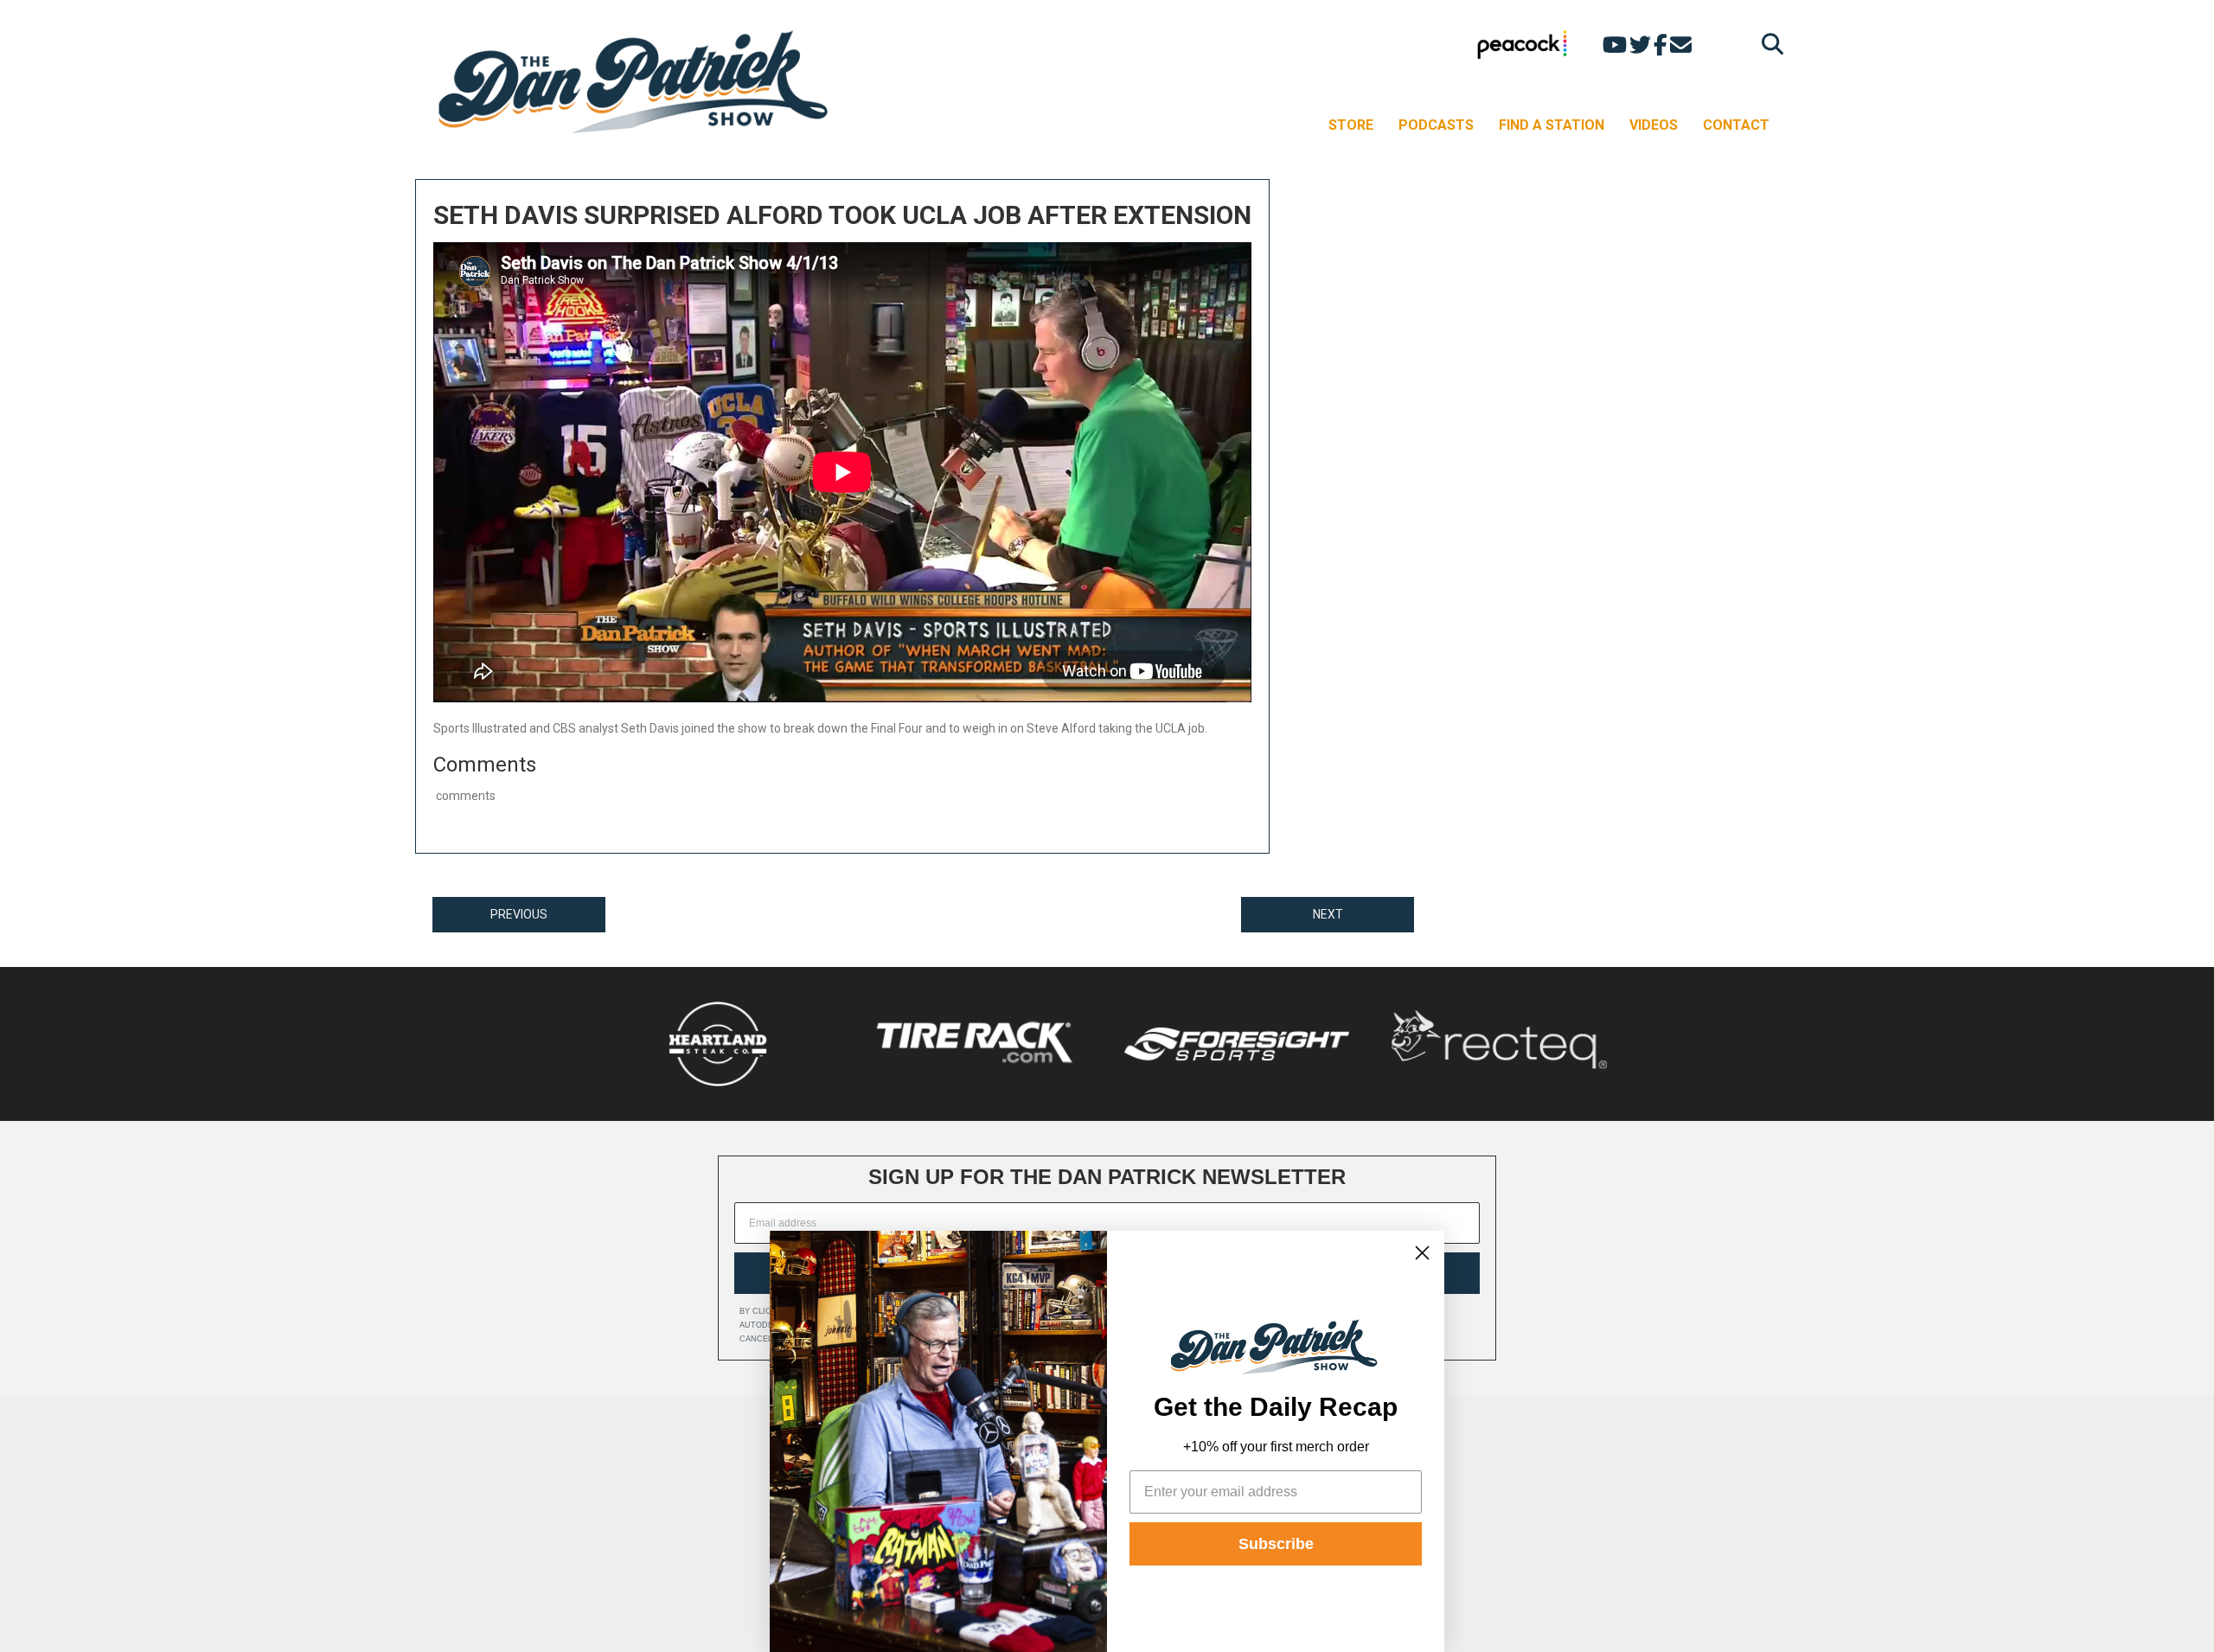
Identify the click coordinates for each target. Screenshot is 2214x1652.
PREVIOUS (519, 914)
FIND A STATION (1552, 125)
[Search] (1768, 44)
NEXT (1328, 914)
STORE (1351, 125)
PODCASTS (1436, 125)
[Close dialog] (1422, 1253)
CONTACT (1736, 125)
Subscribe (1276, 1544)
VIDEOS (1654, 125)
